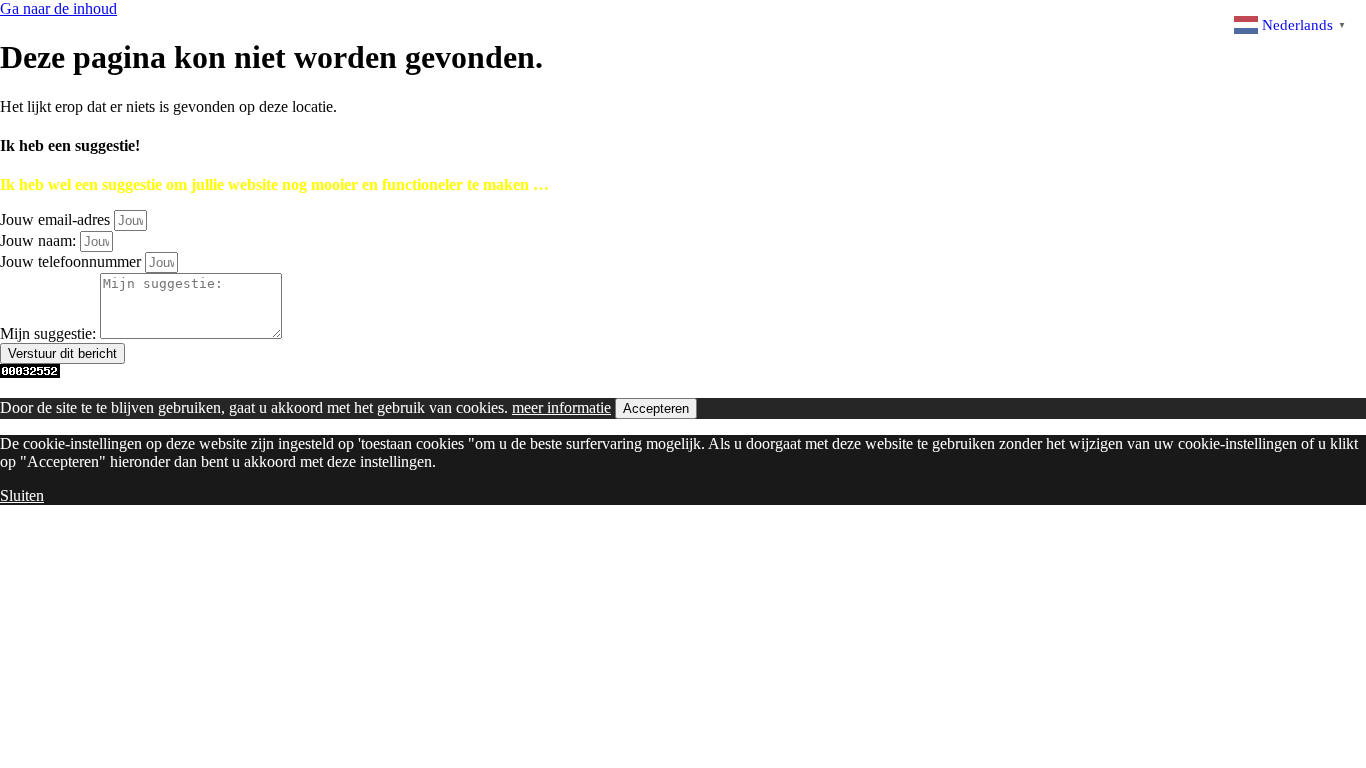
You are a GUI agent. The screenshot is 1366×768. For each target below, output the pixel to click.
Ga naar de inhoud (58, 8)
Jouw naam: (40, 240)
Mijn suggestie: (50, 333)
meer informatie (561, 407)
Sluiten (22, 495)
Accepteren (656, 408)
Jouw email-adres (57, 219)
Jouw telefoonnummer (72, 261)
